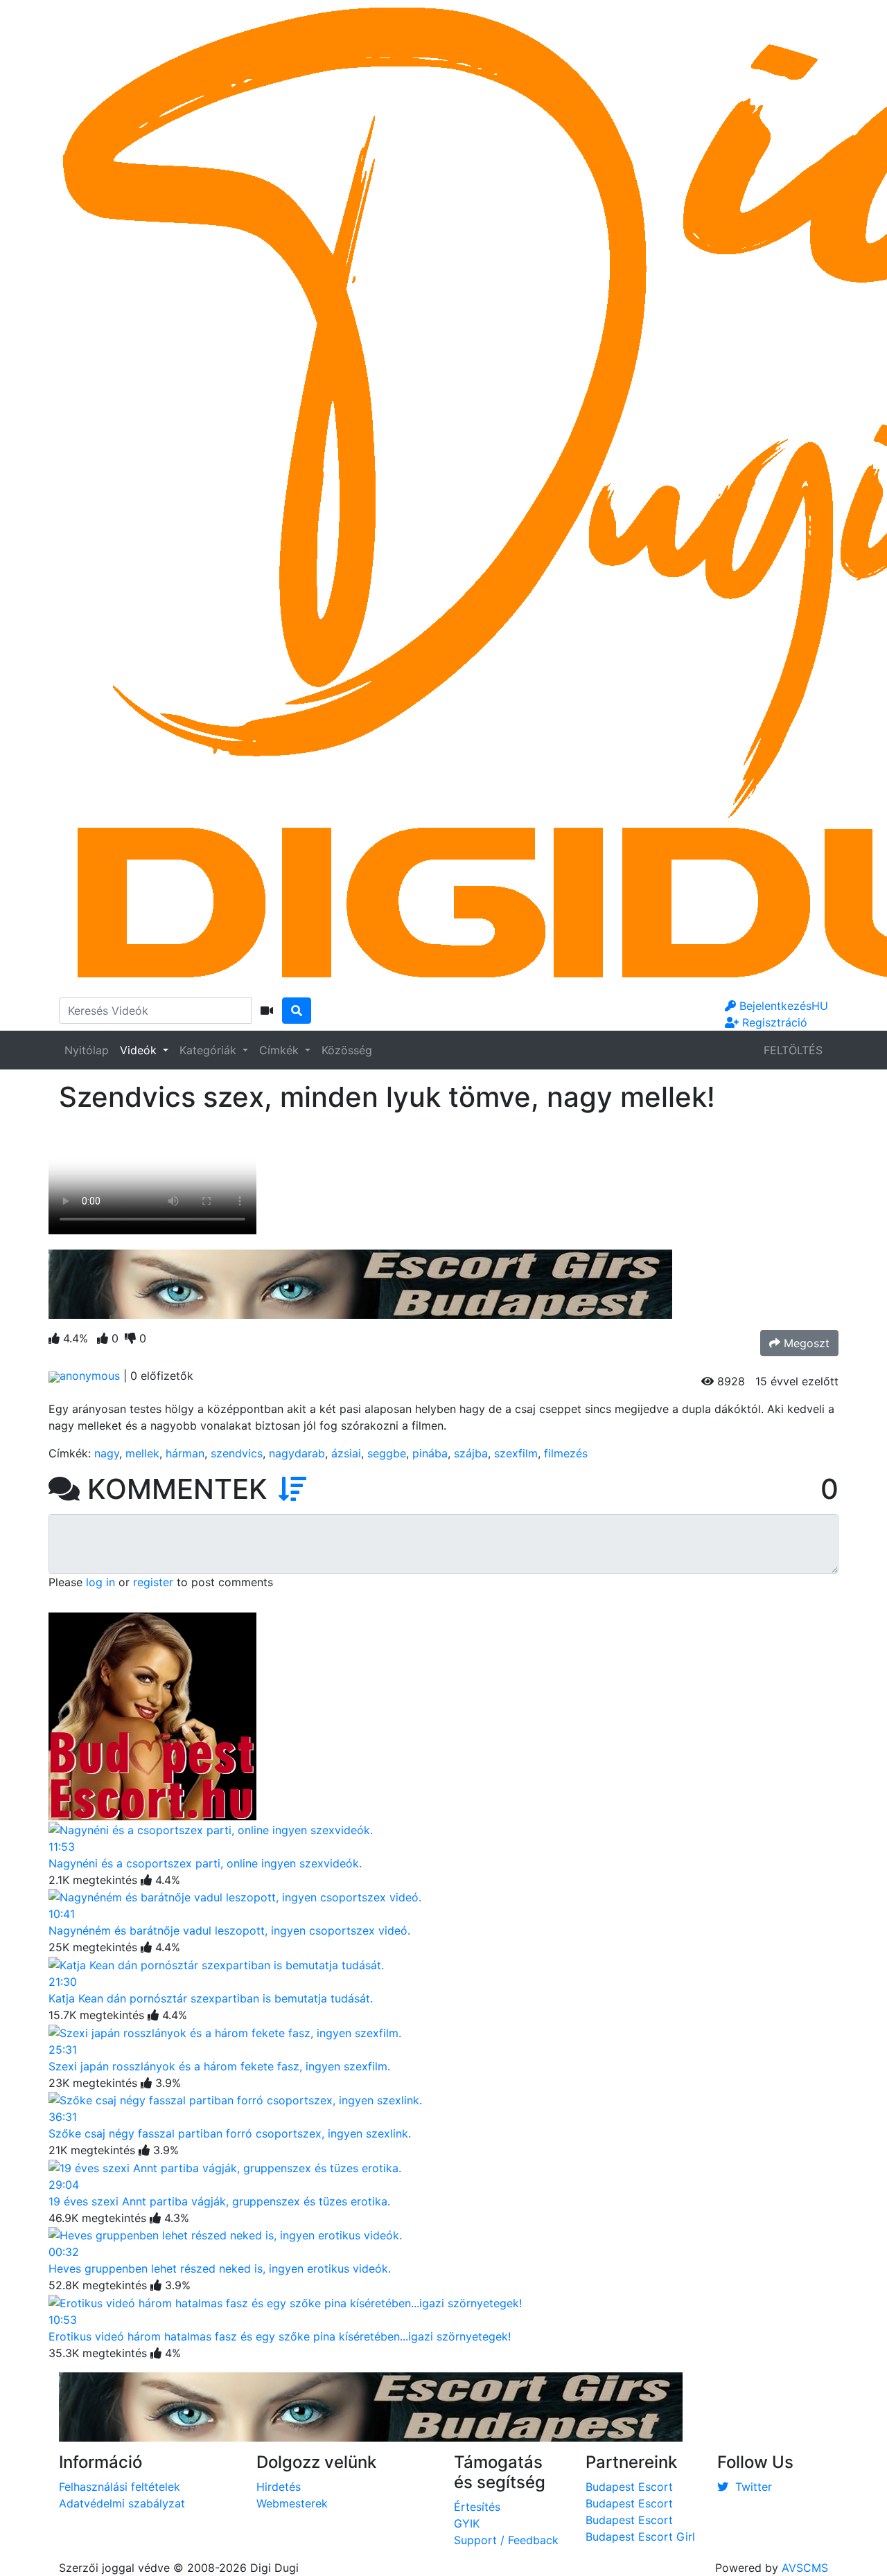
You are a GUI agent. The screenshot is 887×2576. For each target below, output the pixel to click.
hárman (185, 1453)
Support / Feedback (506, 2540)
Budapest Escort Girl (640, 2537)
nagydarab (297, 1453)
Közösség (347, 1050)
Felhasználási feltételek (120, 2487)
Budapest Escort (629, 2487)
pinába (430, 1453)
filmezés (566, 1453)
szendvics (237, 1453)
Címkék (281, 1050)
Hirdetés (279, 2487)
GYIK (467, 2523)
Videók (140, 1050)
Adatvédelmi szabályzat (122, 2503)
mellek (142, 1453)
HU (820, 1006)
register (153, 1582)
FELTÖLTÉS (793, 1050)
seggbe (387, 1453)
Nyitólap (87, 1050)
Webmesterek (292, 2503)
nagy (107, 1453)
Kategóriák (210, 1050)
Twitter (750, 2487)
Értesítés (477, 2507)
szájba (471, 1453)
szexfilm (516, 1453)
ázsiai (346, 1453)
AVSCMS (805, 2568)
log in (100, 1582)
